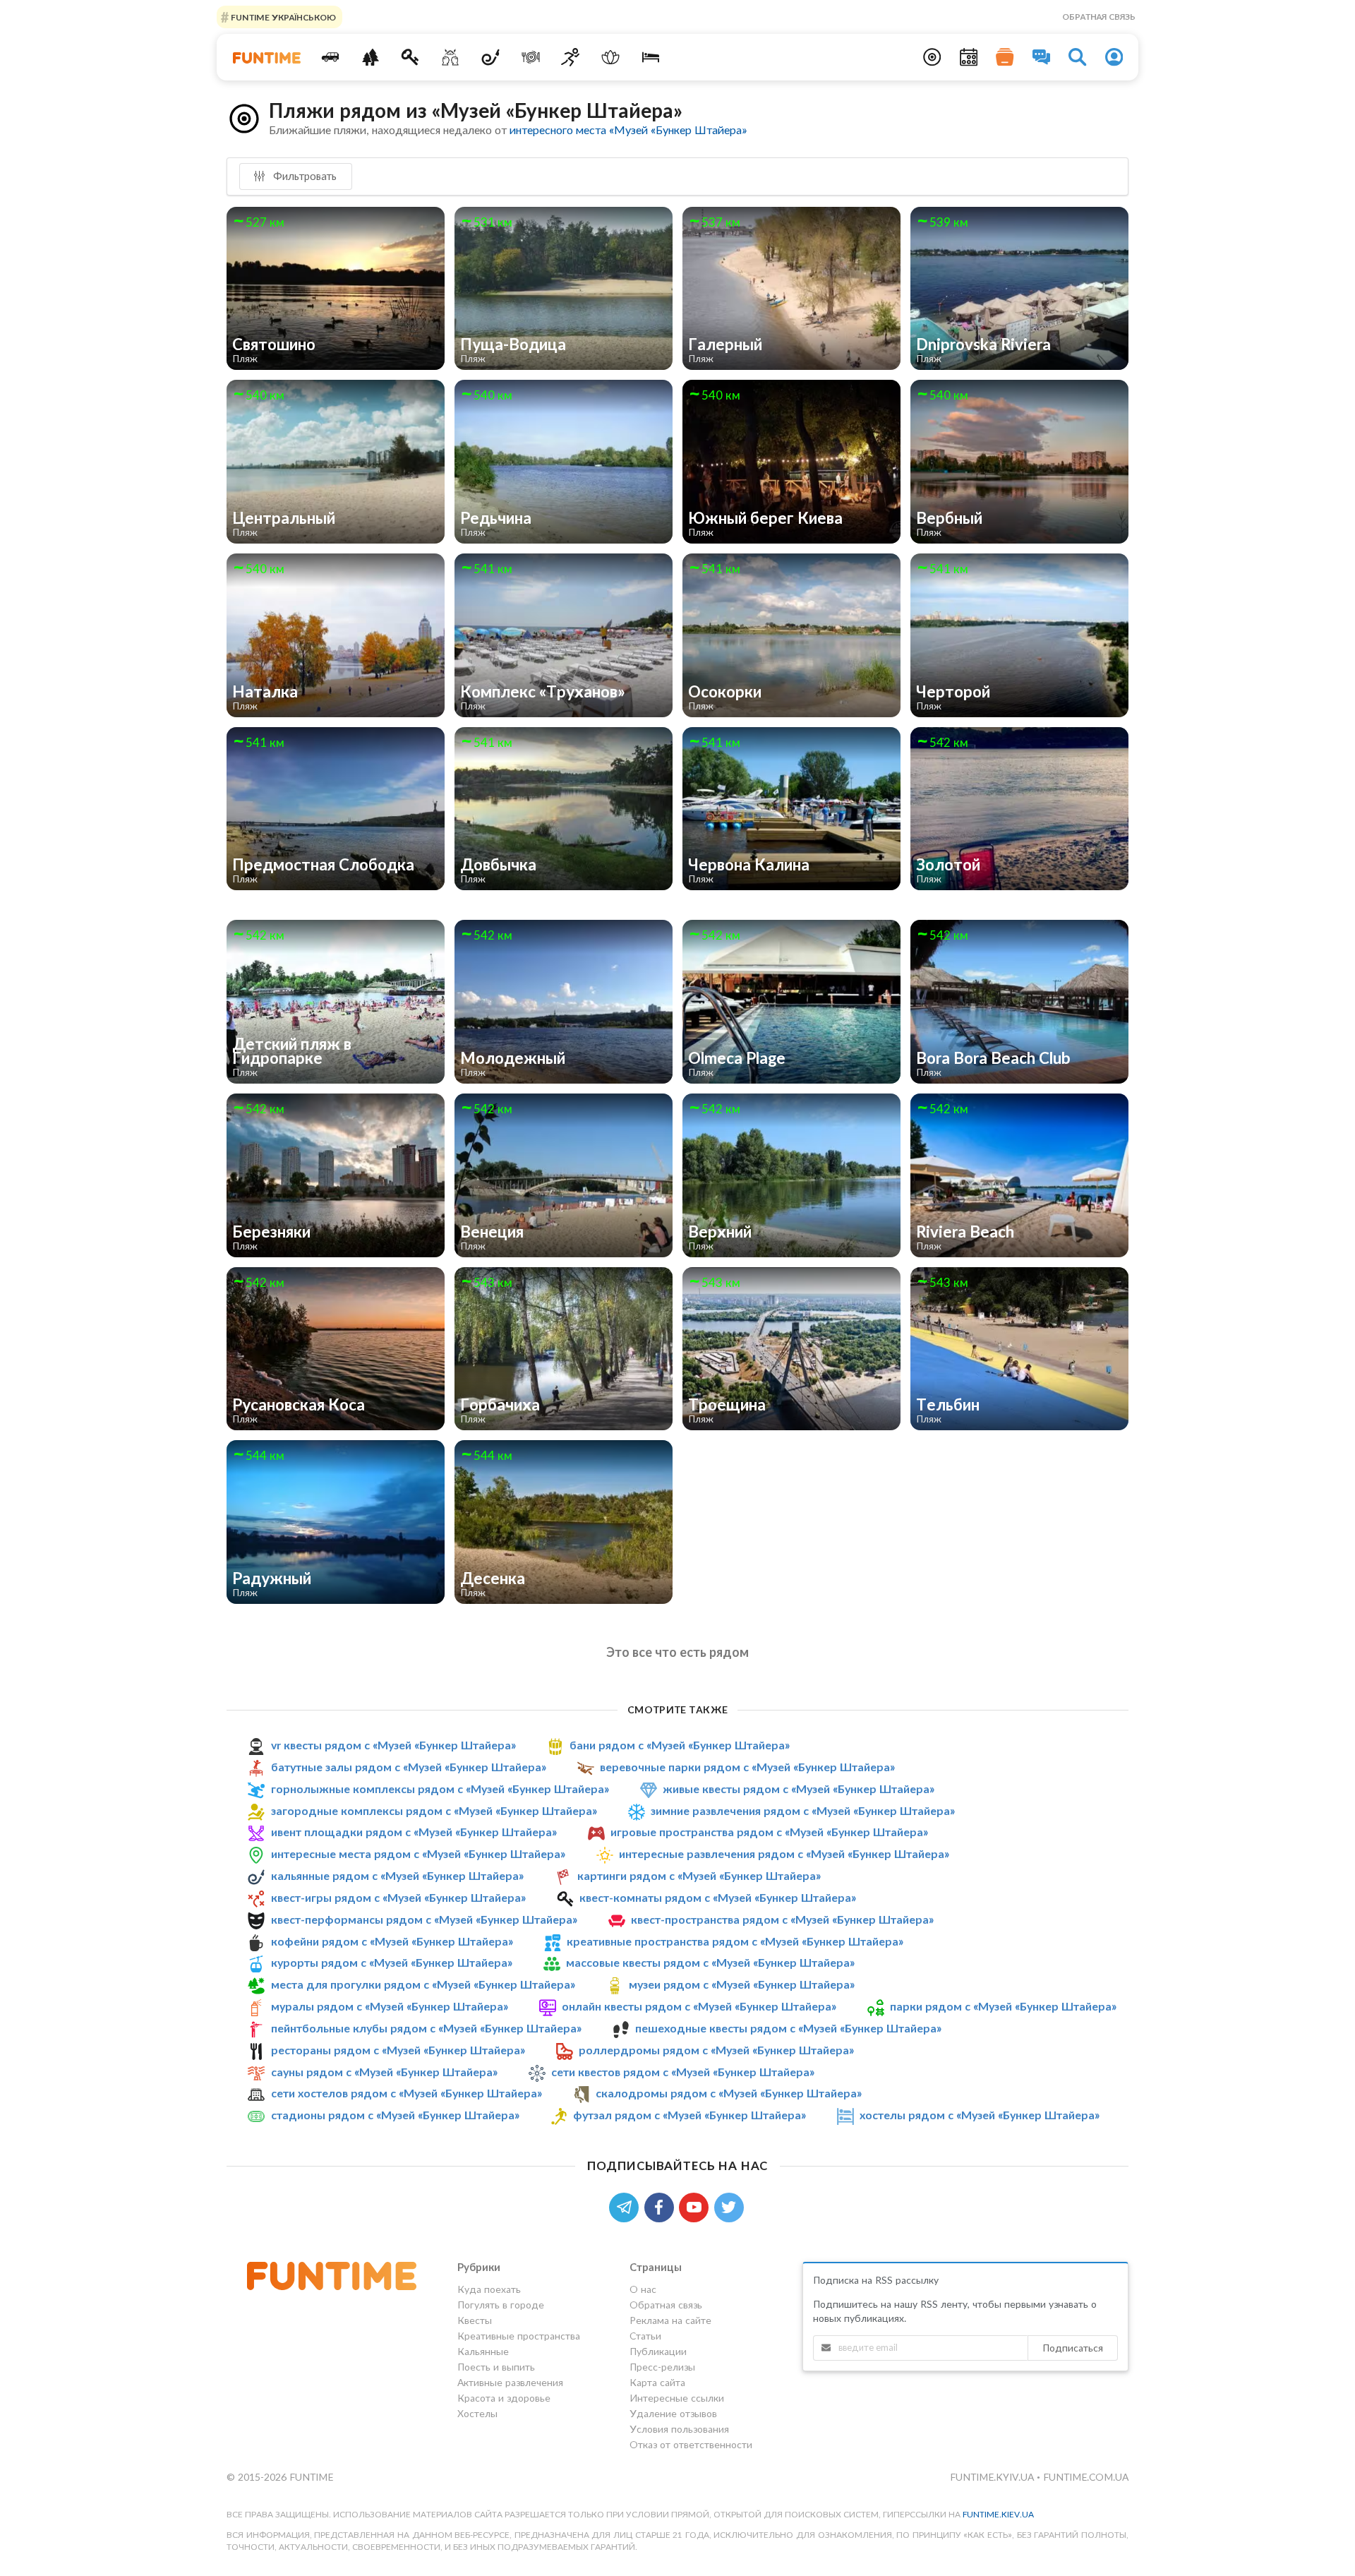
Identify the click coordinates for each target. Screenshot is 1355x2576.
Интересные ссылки (677, 2398)
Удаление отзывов (673, 2413)
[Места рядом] (932, 57)
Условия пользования (679, 2429)
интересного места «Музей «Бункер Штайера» (628, 130)
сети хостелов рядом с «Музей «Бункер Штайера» (406, 2093)
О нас (643, 2289)
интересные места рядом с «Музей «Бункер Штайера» (418, 1853)
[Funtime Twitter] (730, 2206)
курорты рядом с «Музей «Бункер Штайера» (392, 1962)
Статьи (645, 2336)
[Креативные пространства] (451, 57)
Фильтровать (303, 176)
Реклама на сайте (670, 2320)
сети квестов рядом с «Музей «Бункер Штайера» (683, 2072)
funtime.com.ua (1086, 2477)
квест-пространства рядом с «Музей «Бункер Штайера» (782, 1919)
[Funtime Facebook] (662, 2206)
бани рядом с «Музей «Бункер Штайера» (680, 1745)
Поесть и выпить (496, 2367)
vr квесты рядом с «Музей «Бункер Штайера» (393, 1745)
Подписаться (1073, 2348)
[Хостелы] (651, 57)
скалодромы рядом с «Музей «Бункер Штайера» (729, 2093)
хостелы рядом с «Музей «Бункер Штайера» (980, 2115)
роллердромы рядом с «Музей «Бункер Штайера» (716, 2050)
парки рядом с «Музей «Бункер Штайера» (1003, 2006)
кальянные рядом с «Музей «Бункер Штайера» (397, 1875)
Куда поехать (489, 2289)
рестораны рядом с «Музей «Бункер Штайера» (398, 2050)
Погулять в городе (501, 2305)
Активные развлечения (510, 2382)
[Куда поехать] (331, 57)
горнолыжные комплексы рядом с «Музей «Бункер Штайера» (440, 1789)
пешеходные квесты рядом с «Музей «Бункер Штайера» (788, 2028)
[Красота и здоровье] (611, 57)
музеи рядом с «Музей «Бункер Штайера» (742, 1984)
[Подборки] (1005, 57)
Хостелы (477, 2413)
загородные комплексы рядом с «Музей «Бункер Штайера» (434, 1810)
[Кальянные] (491, 57)
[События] (969, 57)
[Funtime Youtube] (697, 2206)
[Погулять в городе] (370, 57)
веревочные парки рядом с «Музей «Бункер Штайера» (747, 1767)
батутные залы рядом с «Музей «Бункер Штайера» (409, 1767)
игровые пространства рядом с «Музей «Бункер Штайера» (769, 1832)
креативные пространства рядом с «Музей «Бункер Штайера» (735, 1941)
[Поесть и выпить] (530, 57)
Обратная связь (1099, 17)
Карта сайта (657, 2382)
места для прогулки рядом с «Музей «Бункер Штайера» (423, 1984)
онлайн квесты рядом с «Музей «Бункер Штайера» (699, 2006)
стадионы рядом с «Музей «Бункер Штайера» (395, 2115)
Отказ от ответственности (691, 2444)
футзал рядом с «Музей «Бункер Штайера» (689, 2115)
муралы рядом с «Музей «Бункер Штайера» (390, 2006)
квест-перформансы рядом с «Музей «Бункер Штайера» (424, 1919)
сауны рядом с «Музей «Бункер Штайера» (384, 2072)
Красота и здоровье (504, 2398)
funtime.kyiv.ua (993, 2477)
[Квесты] (410, 57)
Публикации (658, 2351)
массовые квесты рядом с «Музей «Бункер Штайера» (710, 1962)
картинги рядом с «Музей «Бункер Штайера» (699, 1875)
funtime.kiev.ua (998, 2514)
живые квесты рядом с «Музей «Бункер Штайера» (799, 1789)
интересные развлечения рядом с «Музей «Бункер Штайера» (784, 1853)
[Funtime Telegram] (627, 2206)
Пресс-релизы (662, 2367)
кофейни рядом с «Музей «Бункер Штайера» (392, 1941)
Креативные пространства (519, 2336)
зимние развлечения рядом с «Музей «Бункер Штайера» (803, 1810)
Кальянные (483, 2351)
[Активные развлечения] (571, 57)
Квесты (475, 2320)
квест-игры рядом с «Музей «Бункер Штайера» (398, 1897)
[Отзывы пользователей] (1042, 57)
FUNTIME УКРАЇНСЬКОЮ (282, 17)
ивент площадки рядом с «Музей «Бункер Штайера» (414, 1832)
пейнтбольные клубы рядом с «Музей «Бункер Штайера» (426, 2028)
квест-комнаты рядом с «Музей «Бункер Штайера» (718, 1897)
